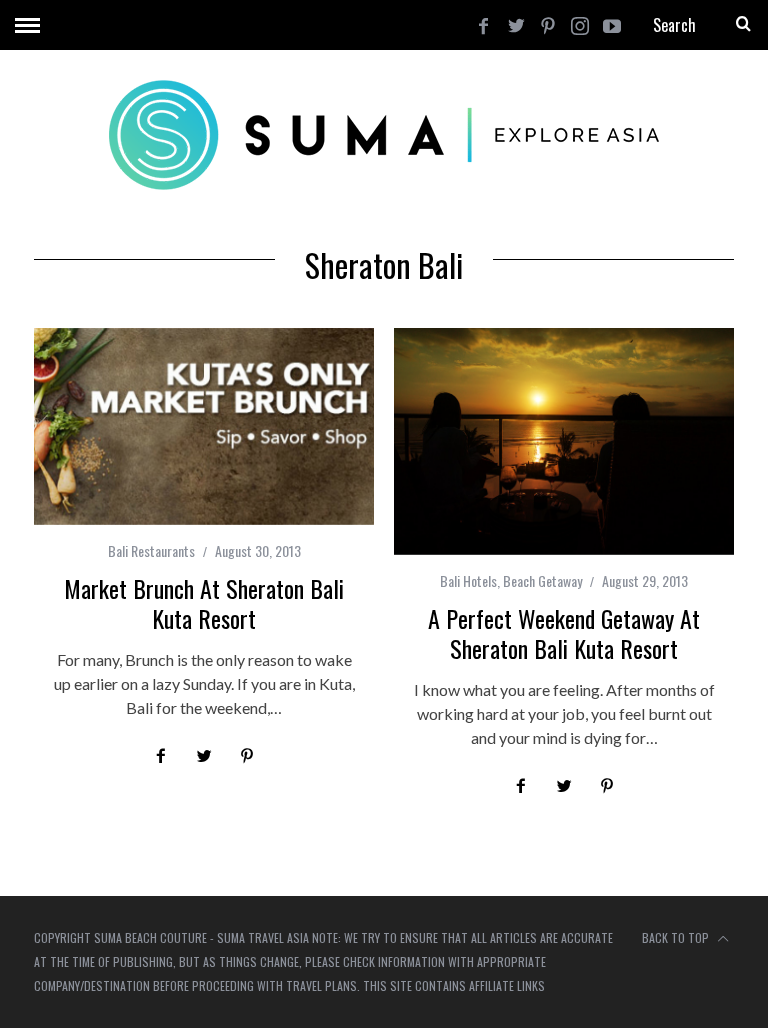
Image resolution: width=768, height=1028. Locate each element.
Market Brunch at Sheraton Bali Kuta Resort (204, 603)
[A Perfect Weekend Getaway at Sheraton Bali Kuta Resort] (564, 441)
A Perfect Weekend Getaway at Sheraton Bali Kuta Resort (564, 633)
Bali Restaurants (151, 550)
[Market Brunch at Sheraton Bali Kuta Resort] (204, 426)
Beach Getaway (542, 580)
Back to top (677, 937)
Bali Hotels (468, 580)
